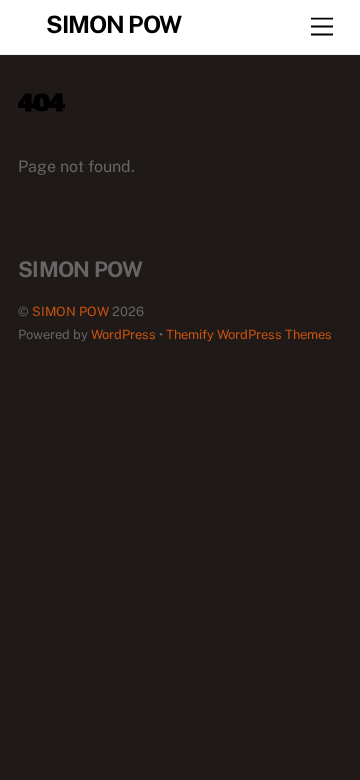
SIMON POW (70, 311)
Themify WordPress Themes (249, 334)
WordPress (123, 334)
